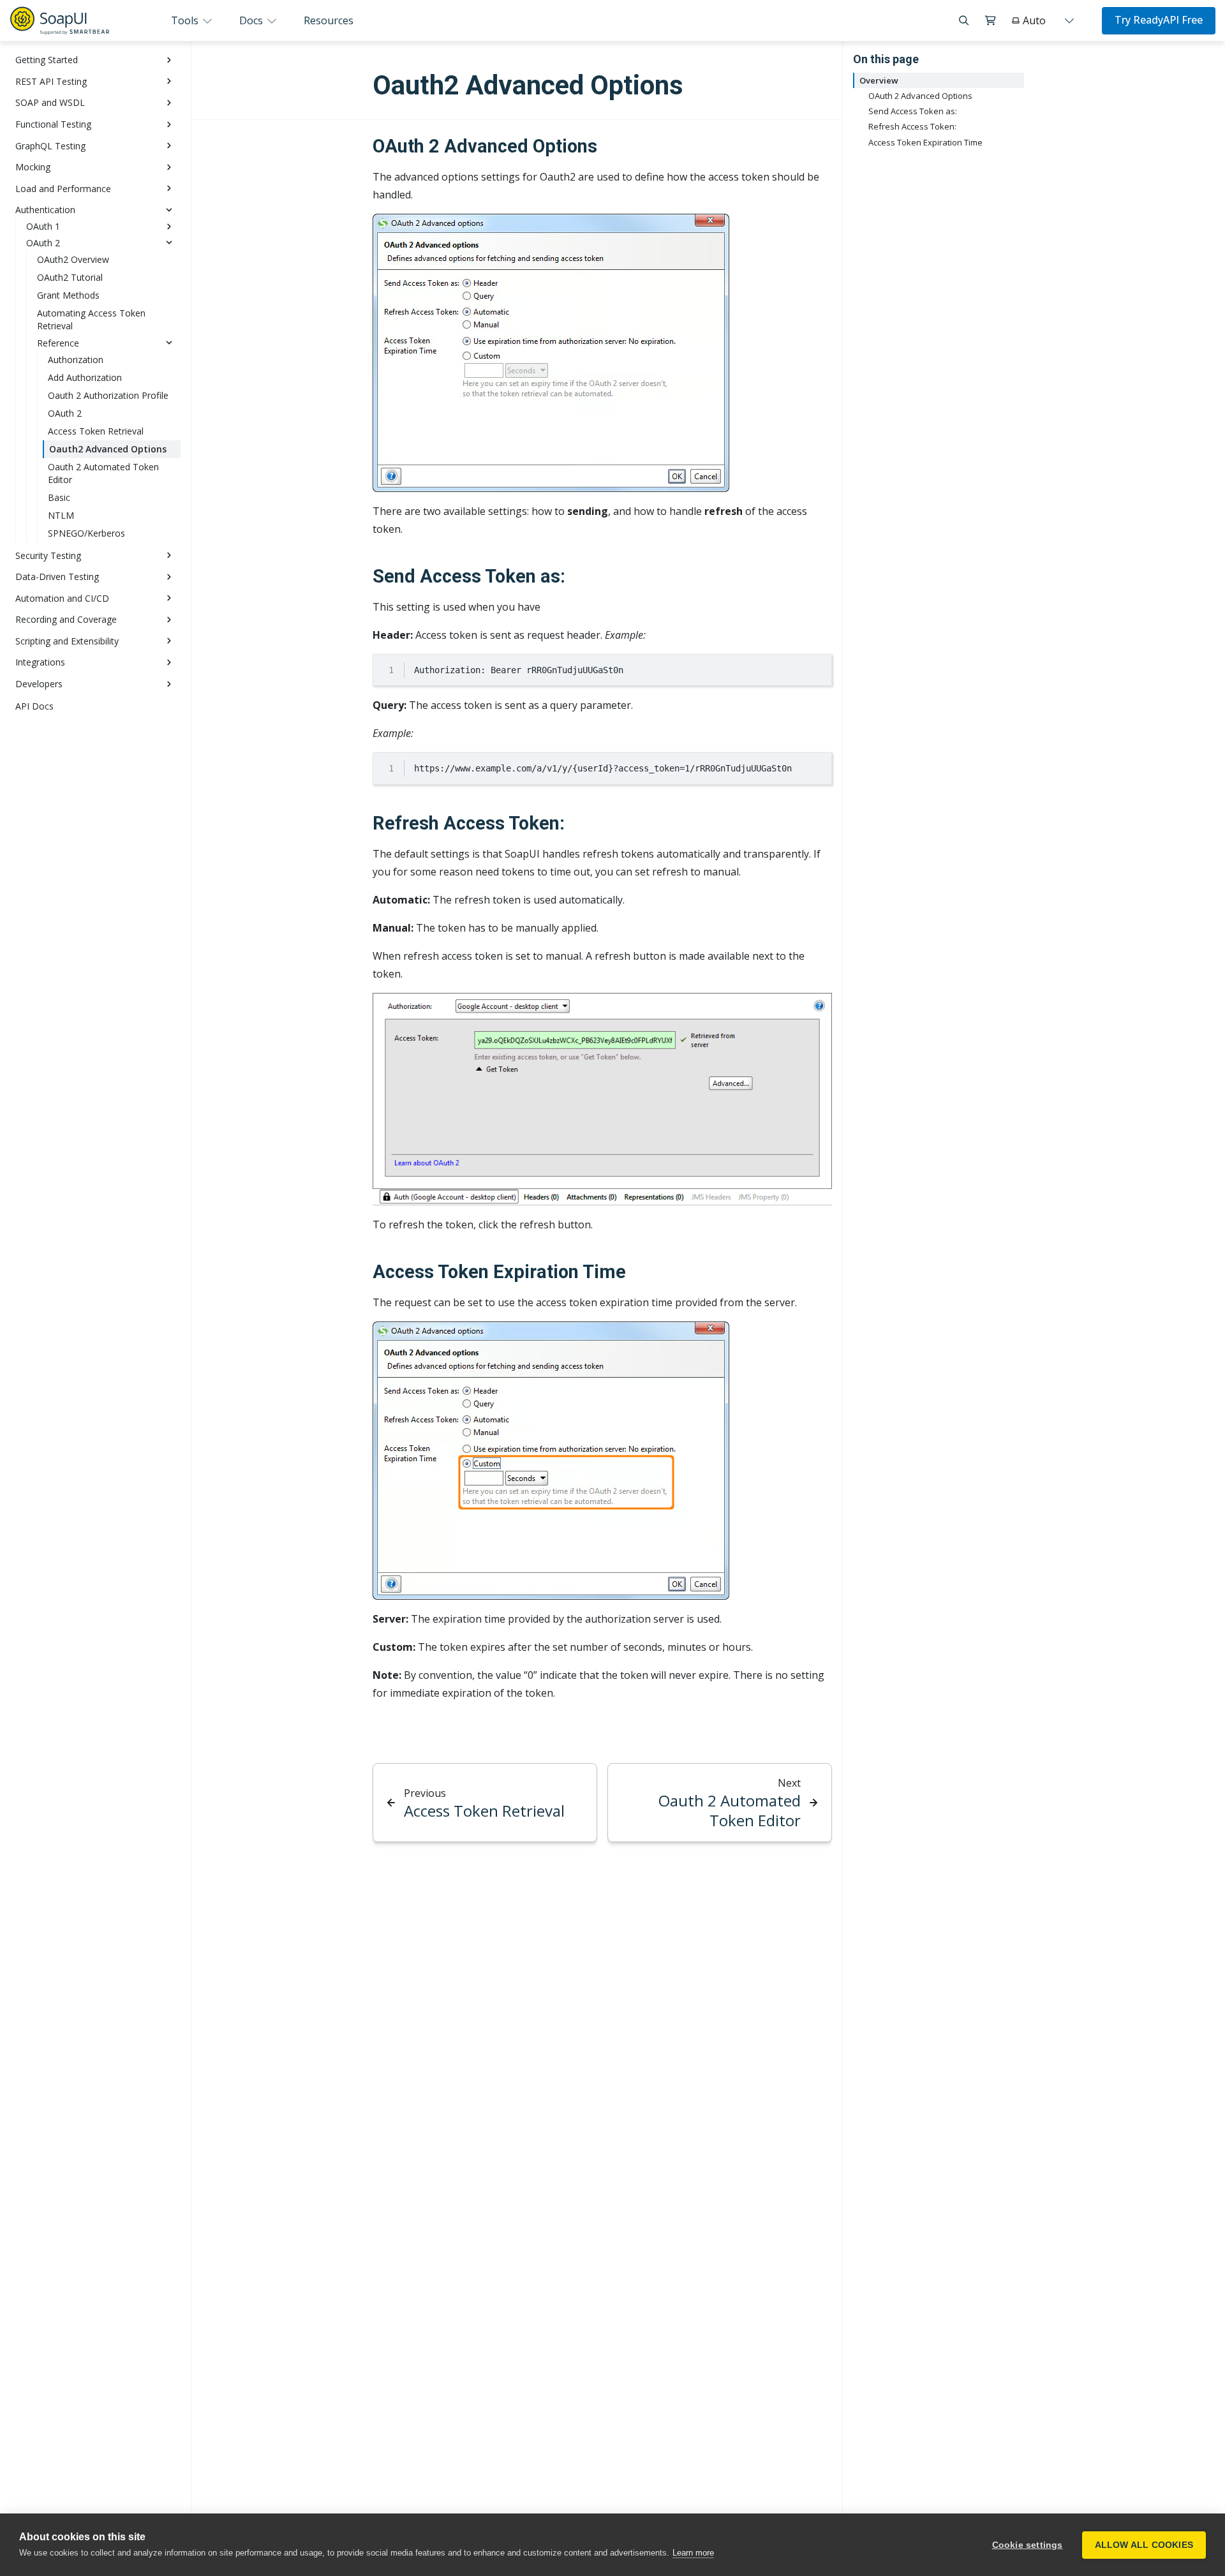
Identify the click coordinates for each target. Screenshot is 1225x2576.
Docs (252, 20)
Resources (329, 20)
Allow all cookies (1144, 2545)
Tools (186, 20)
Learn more (693, 2553)
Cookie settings (1028, 2545)
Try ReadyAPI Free (1159, 20)
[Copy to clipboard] (816, 669)
